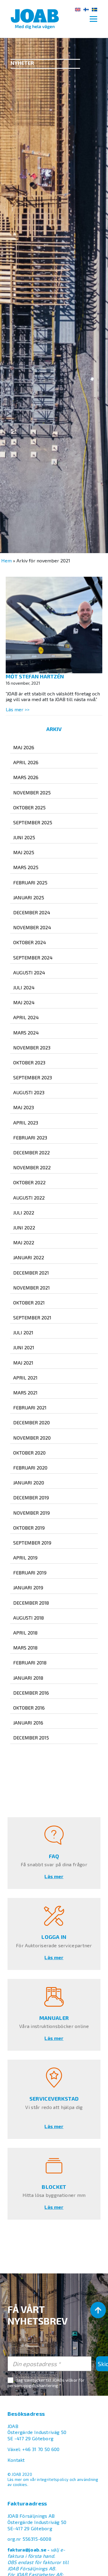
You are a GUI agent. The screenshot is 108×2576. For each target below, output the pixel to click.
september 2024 (33, 957)
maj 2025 (24, 852)
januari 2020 (29, 1482)
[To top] (98, 2310)
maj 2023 (24, 1107)
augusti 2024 (29, 972)
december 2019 (31, 1497)
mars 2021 (25, 1392)
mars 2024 (26, 1033)
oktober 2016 (29, 1708)
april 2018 (25, 1633)
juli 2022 (24, 1213)
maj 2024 (24, 1002)
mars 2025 (26, 867)
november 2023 (32, 1047)
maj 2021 (23, 1363)
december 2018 (31, 1603)
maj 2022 (24, 1242)
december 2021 (31, 1273)
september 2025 (33, 822)
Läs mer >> (18, 709)
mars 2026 (26, 777)
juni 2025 (24, 837)
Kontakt (16, 2460)
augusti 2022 (29, 1198)
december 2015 (31, 1738)
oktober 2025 (29, 807)
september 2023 (33, 1077)
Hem (6, 560)
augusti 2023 (29, 1092)
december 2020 (31, 1422)
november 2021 (31, 1288)
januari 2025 (29, 897)
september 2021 (32, 1317)
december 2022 (31, 1152)
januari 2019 (28, 1587)
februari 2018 (30, 1662)
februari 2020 (30, 1468)
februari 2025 (30, 882)
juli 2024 (24, 987)
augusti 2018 (28, 1618)
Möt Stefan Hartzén (35, 676)
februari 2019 (30, 1572)
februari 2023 (30, 1137)
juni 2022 (24, 1227)
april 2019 (25, 1558)
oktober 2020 (29, 1453)
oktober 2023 (29, 1062)
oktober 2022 (29, 1182)
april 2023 (26, 1123)
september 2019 (32, 1543)
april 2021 (25, 1378)
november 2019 (31, 1513)
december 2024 (32, 912)
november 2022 (32, 1167)
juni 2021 (24, 1347)
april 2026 (26, 762)
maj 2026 (24, 747)
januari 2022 (29, 1257)
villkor (71, 2380)
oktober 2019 (29, 1528)
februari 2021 (30, 1407)
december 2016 (31, 1693)
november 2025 (32, 792)
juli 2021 (23, 1332)
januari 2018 (28, 1678)
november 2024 (32, 927)
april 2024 (26, 1017)
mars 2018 (25, 1648)
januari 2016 (28, 1723)
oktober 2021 (29, 1303)
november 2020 (32, 1438)
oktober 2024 (30, 942)
